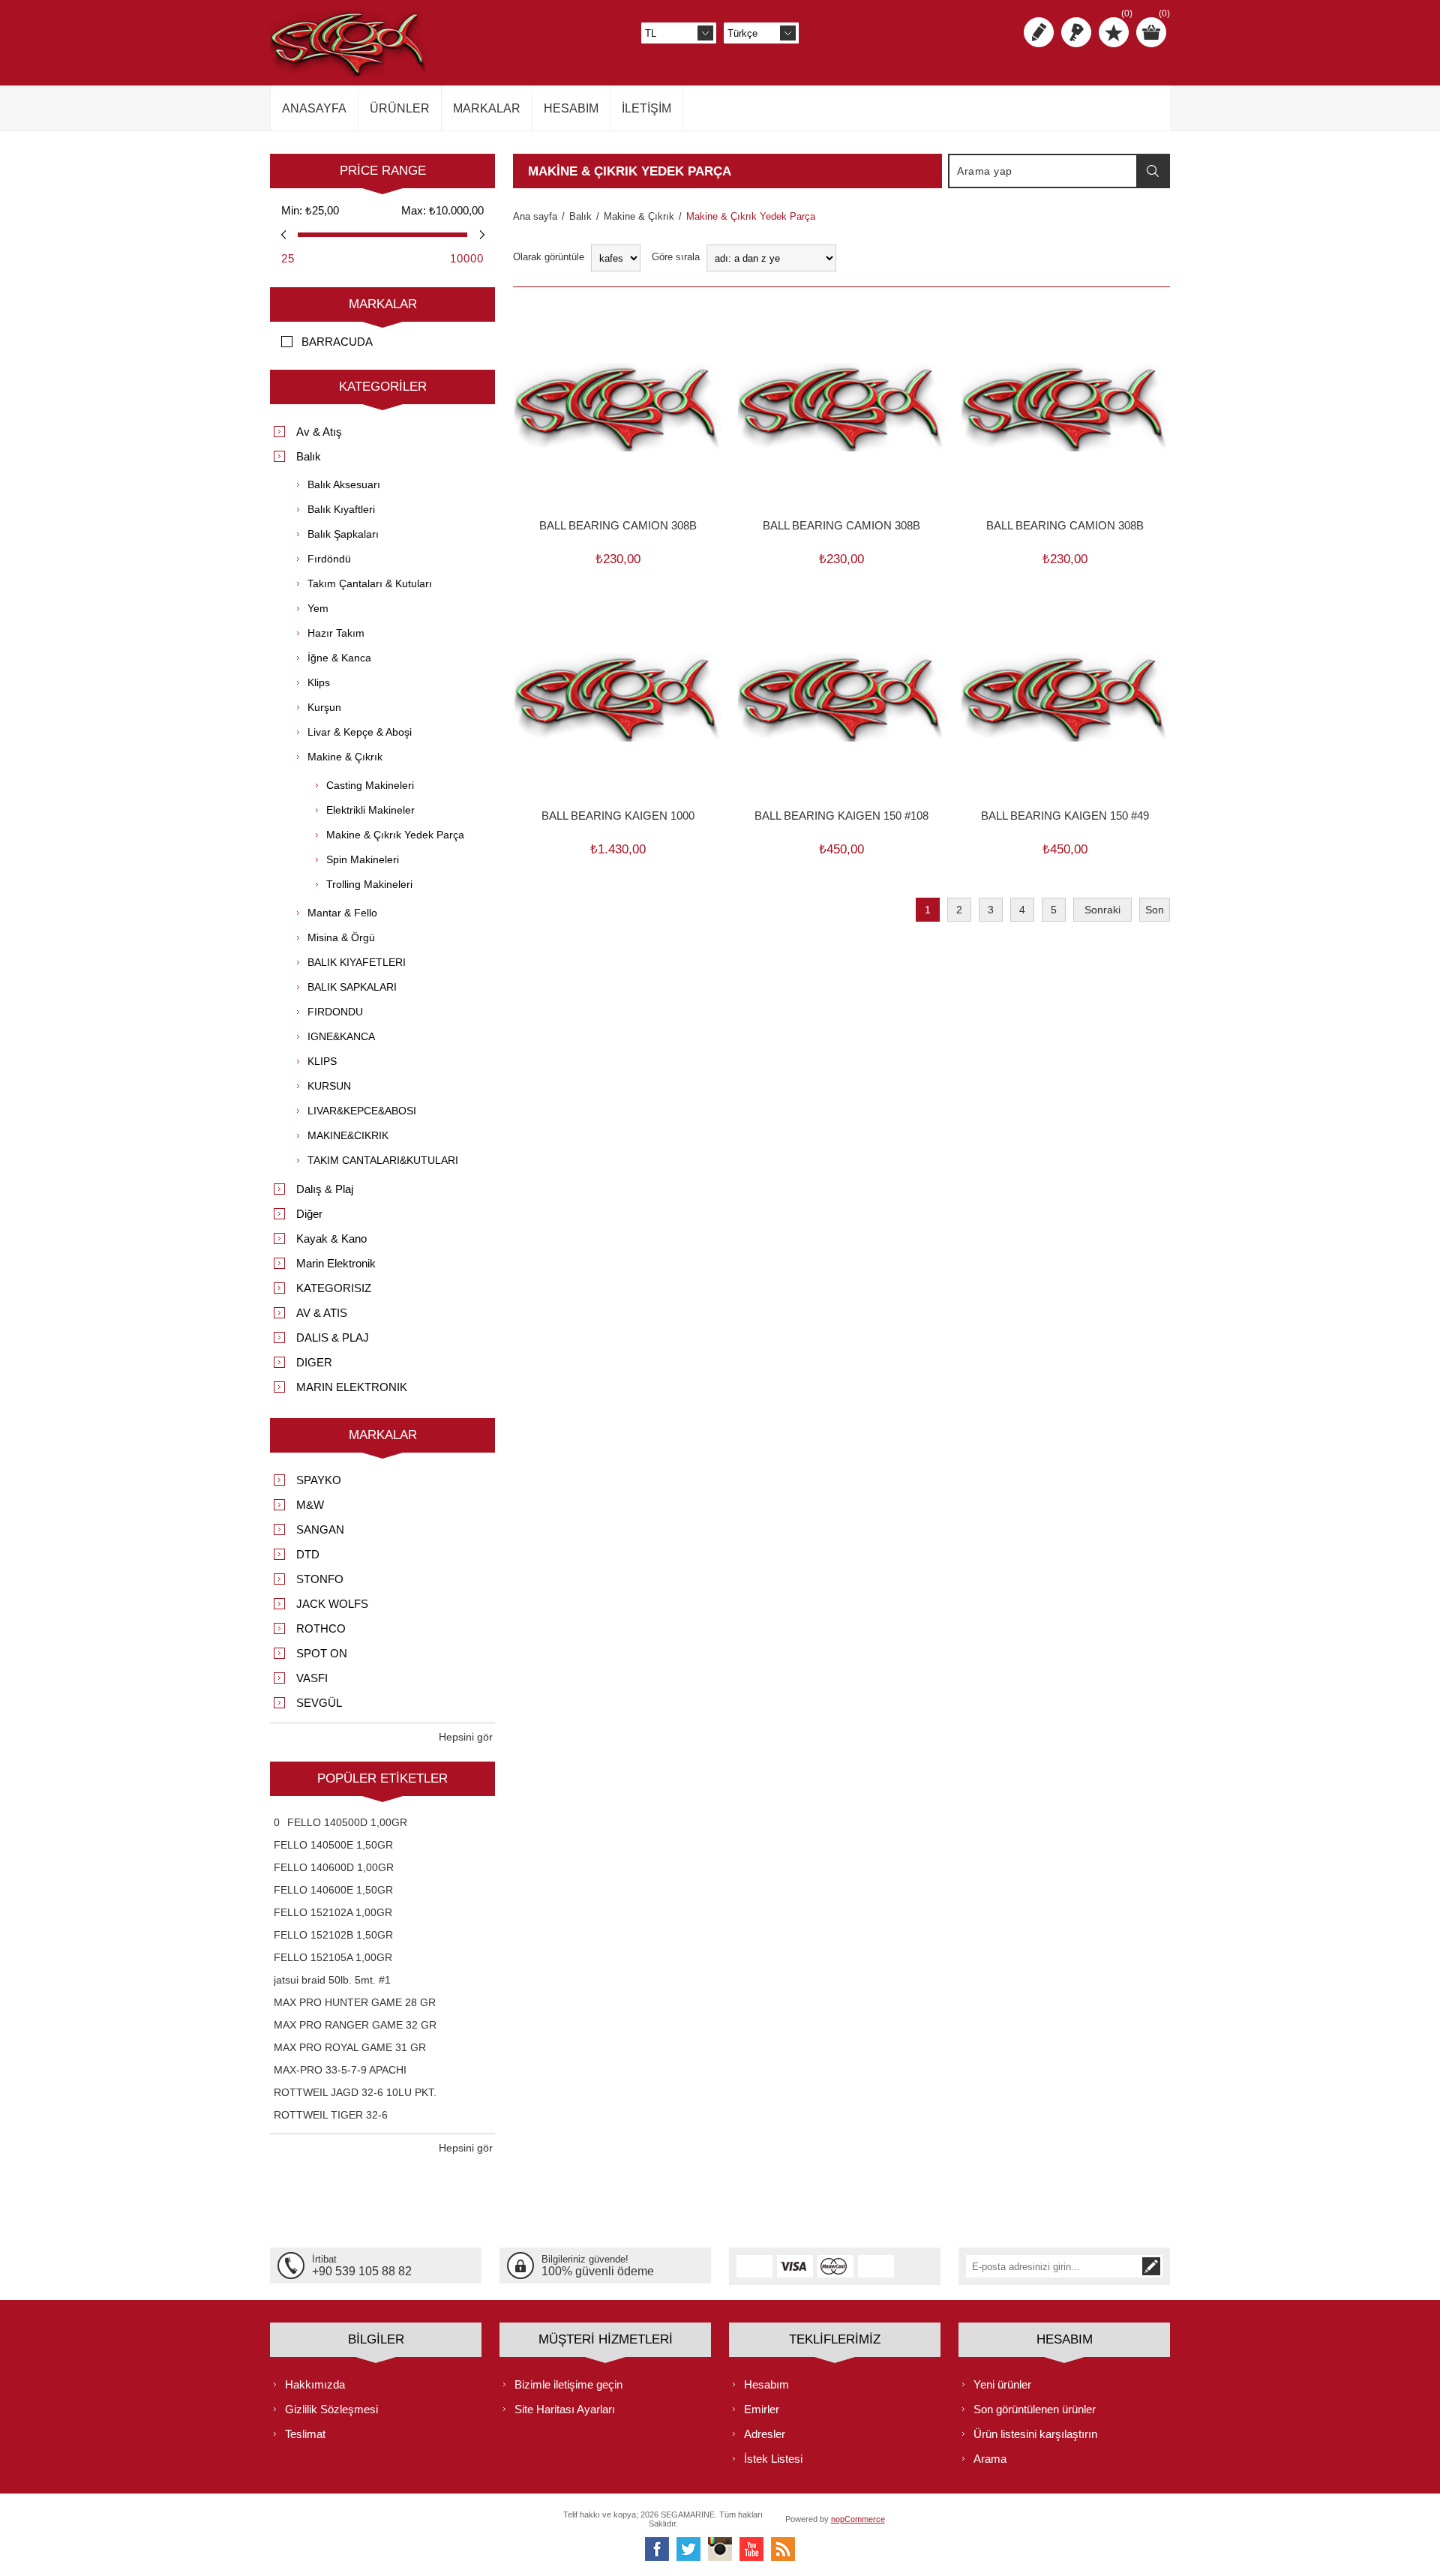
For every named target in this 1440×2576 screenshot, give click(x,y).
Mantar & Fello (342, 913)
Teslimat (305, 2434)
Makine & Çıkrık (345, 757)
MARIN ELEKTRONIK (352, 1387)
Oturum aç (1076, 32)
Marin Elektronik (336, 1263)
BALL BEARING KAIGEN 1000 (618, 816)
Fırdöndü (329, 559)
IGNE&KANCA (341, 1036)
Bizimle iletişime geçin (568, 2384)
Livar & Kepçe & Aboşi (360, 732)
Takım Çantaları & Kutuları (370, 583)
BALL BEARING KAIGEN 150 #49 (1065, 816)
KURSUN (329, 1086)
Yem (318, 608)
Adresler (765, 2434)
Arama (1153, 171)
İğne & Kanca (339, 658)
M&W (310, 1505)
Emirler (762, 2409)
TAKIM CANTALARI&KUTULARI (383, 1160)
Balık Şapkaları (343, 534)
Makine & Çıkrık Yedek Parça (395, 835)
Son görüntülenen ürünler (1035, 2409)
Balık (309, 456)
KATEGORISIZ (334, 1288)
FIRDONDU (335, 1012)
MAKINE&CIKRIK (348, 1135)
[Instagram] (720, 2549)
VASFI (312, 1678)
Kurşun (324, 707)
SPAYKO (319, 1480)
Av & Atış (319, 432)
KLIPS (322, 1061)
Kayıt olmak (1039, 32)
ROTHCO (321, 1628)
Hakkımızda (315, 2384)
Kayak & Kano (331, 1239)
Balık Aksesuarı (344, 484)
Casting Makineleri (370, 785)
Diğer (309, 1214)
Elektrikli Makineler (370, 810)
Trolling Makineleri (369, 884)
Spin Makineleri (363, 859)
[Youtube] (751, 2549)
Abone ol (1151, 2266)
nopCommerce (858, 2519)
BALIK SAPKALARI (352, 987)
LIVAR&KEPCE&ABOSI (362, 1111)
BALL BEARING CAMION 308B (618, 525)
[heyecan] (688, 2549)
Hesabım (766, 2384)
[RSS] (783, 2549)
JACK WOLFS (332, 1604)
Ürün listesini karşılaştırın (1035, 2434)
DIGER (314, 1362)
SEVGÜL (319, 1703)
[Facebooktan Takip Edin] (657, 2549)
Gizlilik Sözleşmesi (331, 2409)
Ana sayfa (535, 216)
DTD (308, 1554)
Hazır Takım (336, 633)
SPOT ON (322, 1653)
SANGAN (320, 1529)
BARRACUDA (337, 342)
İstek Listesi (773, 2459)
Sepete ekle (645, 318)
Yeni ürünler (1002, 2384)
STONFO (320, 1579)
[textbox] (1043, 171)
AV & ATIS (322, 1313)
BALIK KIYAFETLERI (357, 962)
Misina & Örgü (341, 937)
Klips (319, 682)
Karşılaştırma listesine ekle (561, 319)
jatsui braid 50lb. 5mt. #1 (332, 1980)
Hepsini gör (466, 1737)
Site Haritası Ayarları (565, 2409)
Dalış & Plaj (325, 1189)
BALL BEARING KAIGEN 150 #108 (841, 816)
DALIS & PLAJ (333, 1337)
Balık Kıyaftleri (341, 509)
